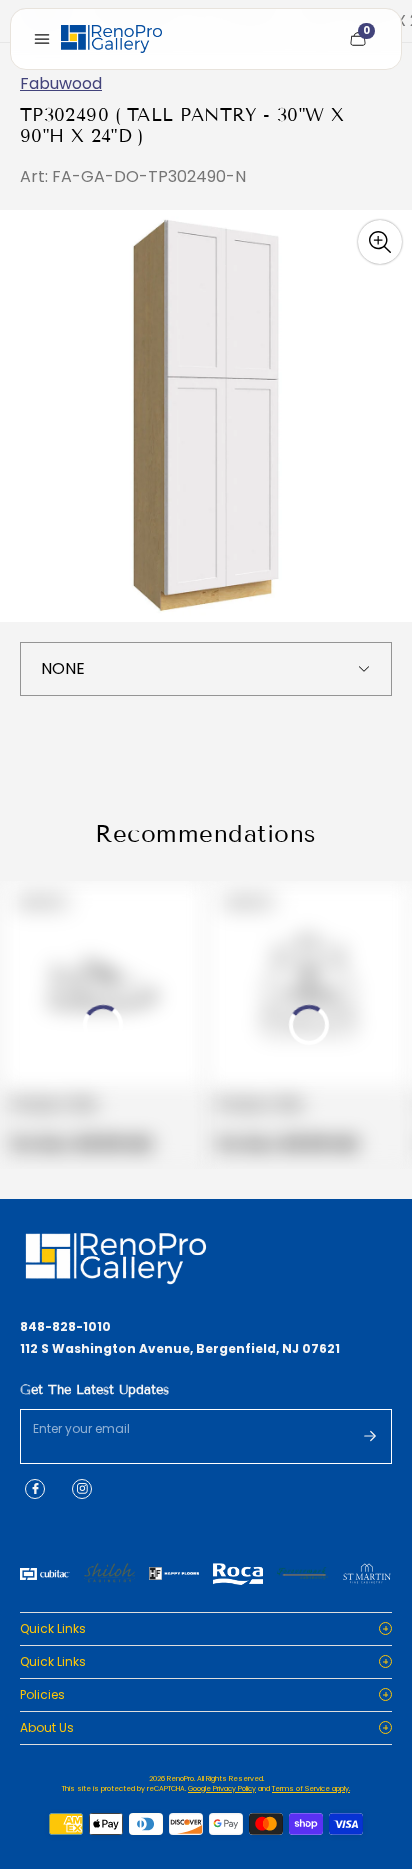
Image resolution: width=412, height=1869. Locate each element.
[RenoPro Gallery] (111, 39)
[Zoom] (380, 242)
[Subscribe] (370, 1436)
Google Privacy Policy (222, 1788)
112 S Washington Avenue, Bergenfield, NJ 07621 (180, 1349)
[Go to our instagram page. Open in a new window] (82, 1489)
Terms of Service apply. (311, 1788)
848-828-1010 (65, 1327)
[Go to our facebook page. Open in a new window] (35, 1489)
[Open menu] (42, 39)
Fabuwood (61, 83)
